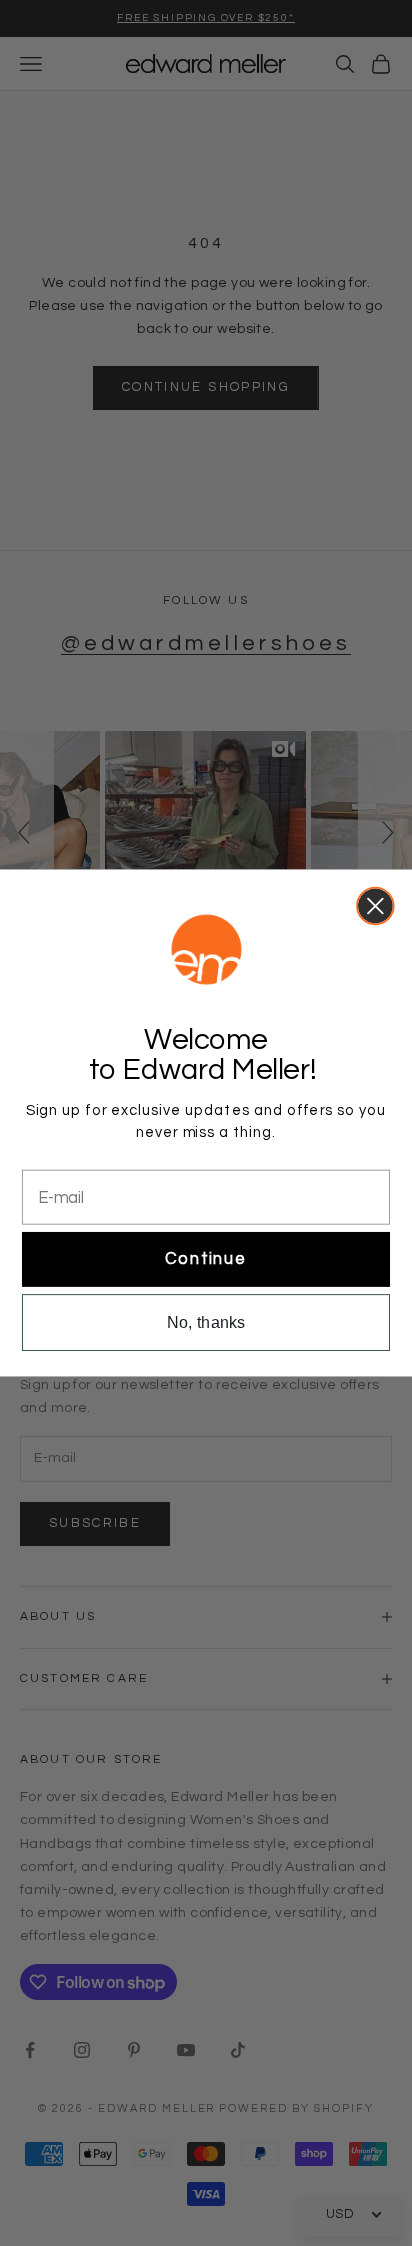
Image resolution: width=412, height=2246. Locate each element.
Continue (206, 1258)
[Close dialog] (375, 906)
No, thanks (206, 1322)
